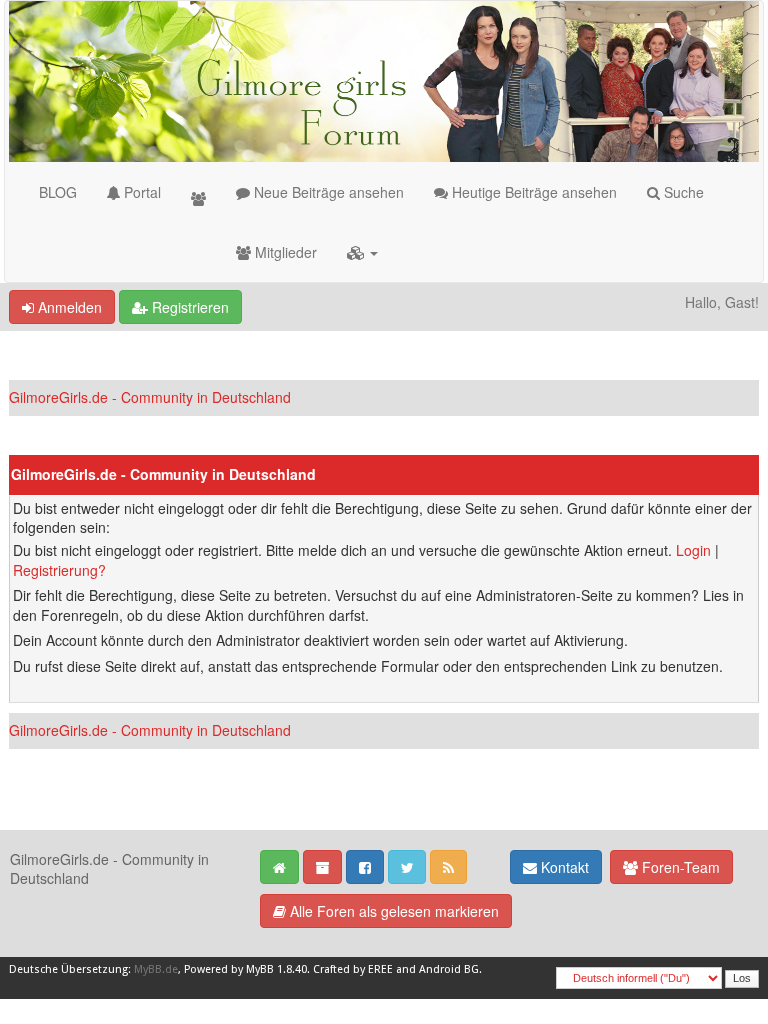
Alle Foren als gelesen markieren (392, 911)
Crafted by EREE (353, 969)
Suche (682, 192)
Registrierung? (59, 570)
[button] (362, 252)
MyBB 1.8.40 (276, 969)
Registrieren (188, 307)
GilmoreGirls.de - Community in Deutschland (150, 397)
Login (693, 550)
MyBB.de (156, 969)
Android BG (449, 969)
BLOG (58, 192)
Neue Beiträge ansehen (327, 192)
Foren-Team (679, 867)
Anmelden (68, 307)
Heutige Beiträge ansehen (532, 192)
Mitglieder (284, 252)
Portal (140, 192)
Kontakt (563, 867)
